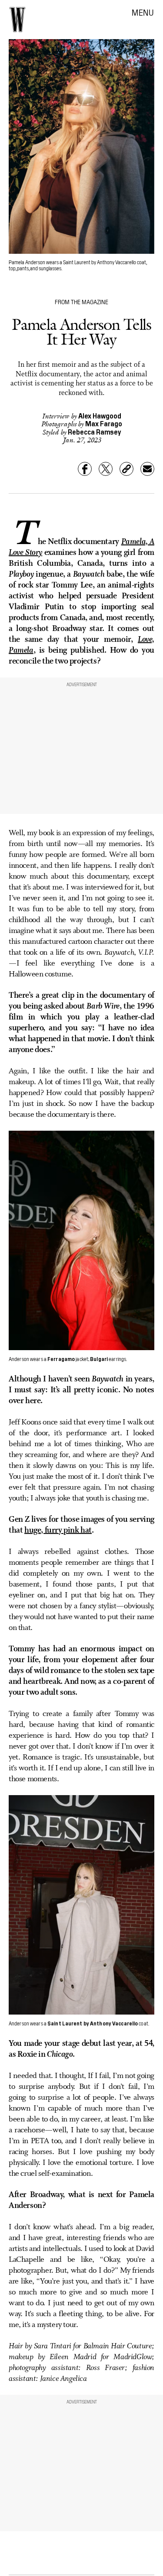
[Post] (106, 469)
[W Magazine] (17, 20)
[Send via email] (147, 469)
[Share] (85, 469)
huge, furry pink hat (58, 1530)
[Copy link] (126, 469)
